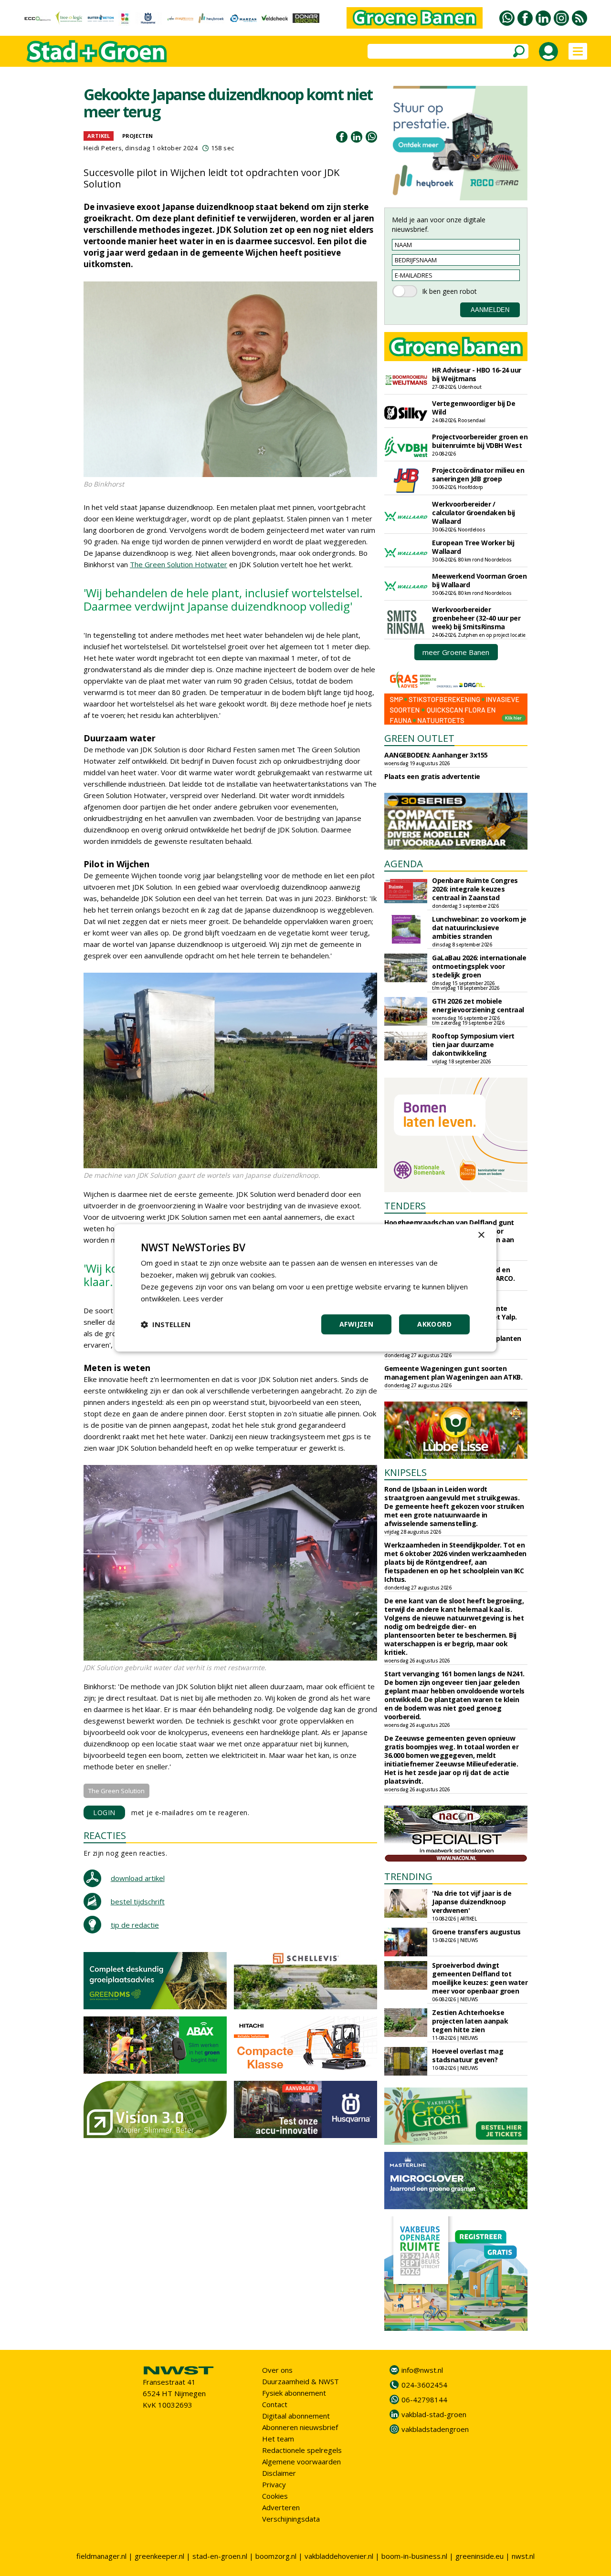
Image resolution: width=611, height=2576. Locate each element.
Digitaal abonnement (296, 2416)
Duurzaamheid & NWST (300, 2381)
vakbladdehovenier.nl (339, 2556)
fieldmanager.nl (101, 2556)
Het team (278, 2439)
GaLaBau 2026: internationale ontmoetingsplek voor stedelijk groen (479, 966)
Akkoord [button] (434, 1324)
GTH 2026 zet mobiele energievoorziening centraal (478, 1005)
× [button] (481, 1235)
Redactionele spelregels (302, 2450)
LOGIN (104, 1813)
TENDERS (405, 1206)
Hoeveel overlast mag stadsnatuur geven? (468, 2055)
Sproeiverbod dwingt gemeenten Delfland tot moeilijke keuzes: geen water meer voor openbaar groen (480, 1978)
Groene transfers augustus (476, 1932)
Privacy (274, 2484)
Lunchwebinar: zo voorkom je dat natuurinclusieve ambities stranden (479, 928)
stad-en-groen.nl (220, 2556)
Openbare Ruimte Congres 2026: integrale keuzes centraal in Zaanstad (475, 889)
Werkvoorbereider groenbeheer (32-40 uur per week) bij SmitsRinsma (476, 618)
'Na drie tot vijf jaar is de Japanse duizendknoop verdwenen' (472, 1902)
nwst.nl (523, 2556)
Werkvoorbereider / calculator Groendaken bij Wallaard (474, 513)
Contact (275, 2404)
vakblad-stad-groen (434, 2414)
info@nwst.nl (422, 2370)
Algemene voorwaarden (301, 2462)
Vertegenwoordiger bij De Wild (474, 408)
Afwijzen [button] (356, 1324)
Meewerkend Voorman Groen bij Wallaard (479, 580)
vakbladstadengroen (435, 2429)
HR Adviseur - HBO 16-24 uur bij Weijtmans (477, 374)
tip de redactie (135, 1925)
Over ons (277, 2370)
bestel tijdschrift (138, 1901)
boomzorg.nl (276, 2556)
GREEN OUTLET (419, 738)
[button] (166, 1325)
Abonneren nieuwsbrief (300, 2427)
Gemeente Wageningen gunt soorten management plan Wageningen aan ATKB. (453, 1373)
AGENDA (404, 864)
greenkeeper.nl (159, 2556)
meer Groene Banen (456, 652)
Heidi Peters (103, 148)
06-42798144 (424, 2399)
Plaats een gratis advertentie (432, 776)
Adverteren (281, 2507)
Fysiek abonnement (294, 2393)
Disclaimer (279, 2473)
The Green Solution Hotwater (179, 564)
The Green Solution (116, 1791)
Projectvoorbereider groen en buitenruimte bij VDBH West (480, 441)
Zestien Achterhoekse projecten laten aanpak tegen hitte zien (470, 2021)
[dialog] (305, 1288)
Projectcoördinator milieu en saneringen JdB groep (478, 474)
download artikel (138, 1878)
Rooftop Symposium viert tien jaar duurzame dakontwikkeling (473, 1044)
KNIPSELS (406, 1472)
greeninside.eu (479, 2556)
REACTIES (105, 1835)
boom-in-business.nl (414, 2556)
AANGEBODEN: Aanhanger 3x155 (436, 755)
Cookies (275, 2496)
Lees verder (203, 1298)
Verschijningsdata (291, 2519)
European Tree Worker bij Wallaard (473, 547)
